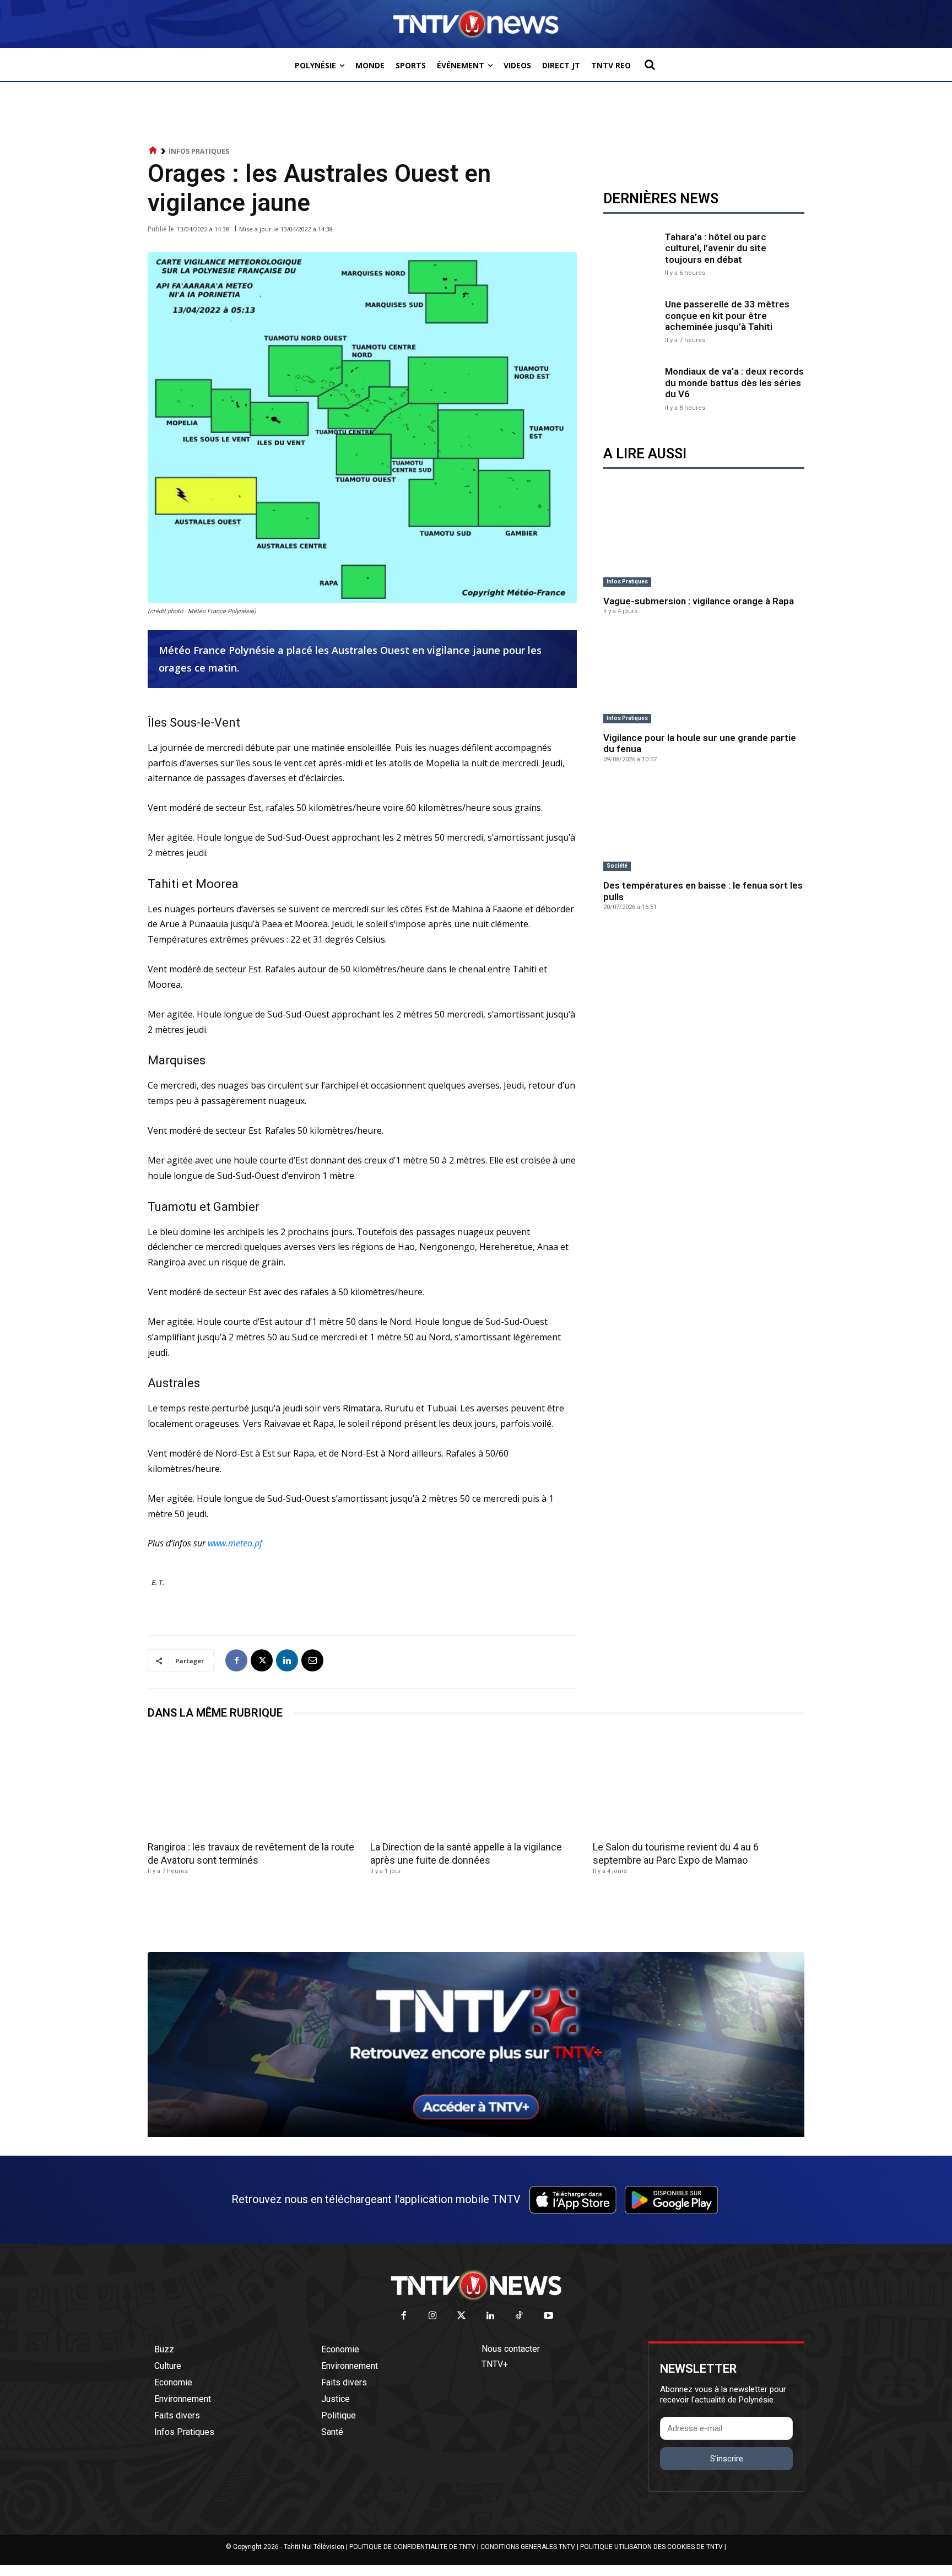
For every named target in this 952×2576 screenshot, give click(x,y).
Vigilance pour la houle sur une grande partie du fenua (700, 743)
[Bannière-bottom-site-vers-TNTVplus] (476, 2134)
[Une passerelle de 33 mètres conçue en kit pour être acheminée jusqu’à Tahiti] (631, 321)
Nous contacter (511, 2349)
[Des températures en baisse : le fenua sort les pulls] (704, 826)
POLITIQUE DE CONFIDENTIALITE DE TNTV (412, 2547)
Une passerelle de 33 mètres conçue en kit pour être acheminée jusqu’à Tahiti (727, 315)
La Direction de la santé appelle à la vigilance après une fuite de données (466, 1853)
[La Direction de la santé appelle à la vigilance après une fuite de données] (476, 1784)
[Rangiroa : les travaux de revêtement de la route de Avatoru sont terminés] (253, 1784)
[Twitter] (462, 2316)
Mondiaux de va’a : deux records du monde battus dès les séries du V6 (734, 383)
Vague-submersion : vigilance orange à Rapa (699, 601)
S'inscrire (727, 2459)
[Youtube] (548, 2316)
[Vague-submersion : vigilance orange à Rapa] (704, 541)
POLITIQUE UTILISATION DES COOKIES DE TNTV (651, 2547)
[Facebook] (236, 1660)
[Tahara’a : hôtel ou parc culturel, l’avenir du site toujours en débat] (631, 253)
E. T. (158, 1582)
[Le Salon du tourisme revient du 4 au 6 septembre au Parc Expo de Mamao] (699, 1784)
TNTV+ (495, 2364)
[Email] (312, 1660)
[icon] (153, 151)
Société (617, 866)
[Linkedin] (287, 1660)
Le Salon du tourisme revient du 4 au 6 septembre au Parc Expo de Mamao (676, 1853)
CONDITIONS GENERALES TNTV (528, 2547)
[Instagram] (433, 2316)
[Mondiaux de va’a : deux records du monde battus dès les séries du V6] (631, 388)
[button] (650, 64)
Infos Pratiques (199, 151)
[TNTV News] (476, 2285)
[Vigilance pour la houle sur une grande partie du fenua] (704, 678)
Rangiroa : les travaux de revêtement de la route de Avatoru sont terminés (251, 1853)
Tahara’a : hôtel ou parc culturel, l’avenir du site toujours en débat (716, 248)
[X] (262, 1660)
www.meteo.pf (235, 1543)
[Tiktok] (520, 2316)
